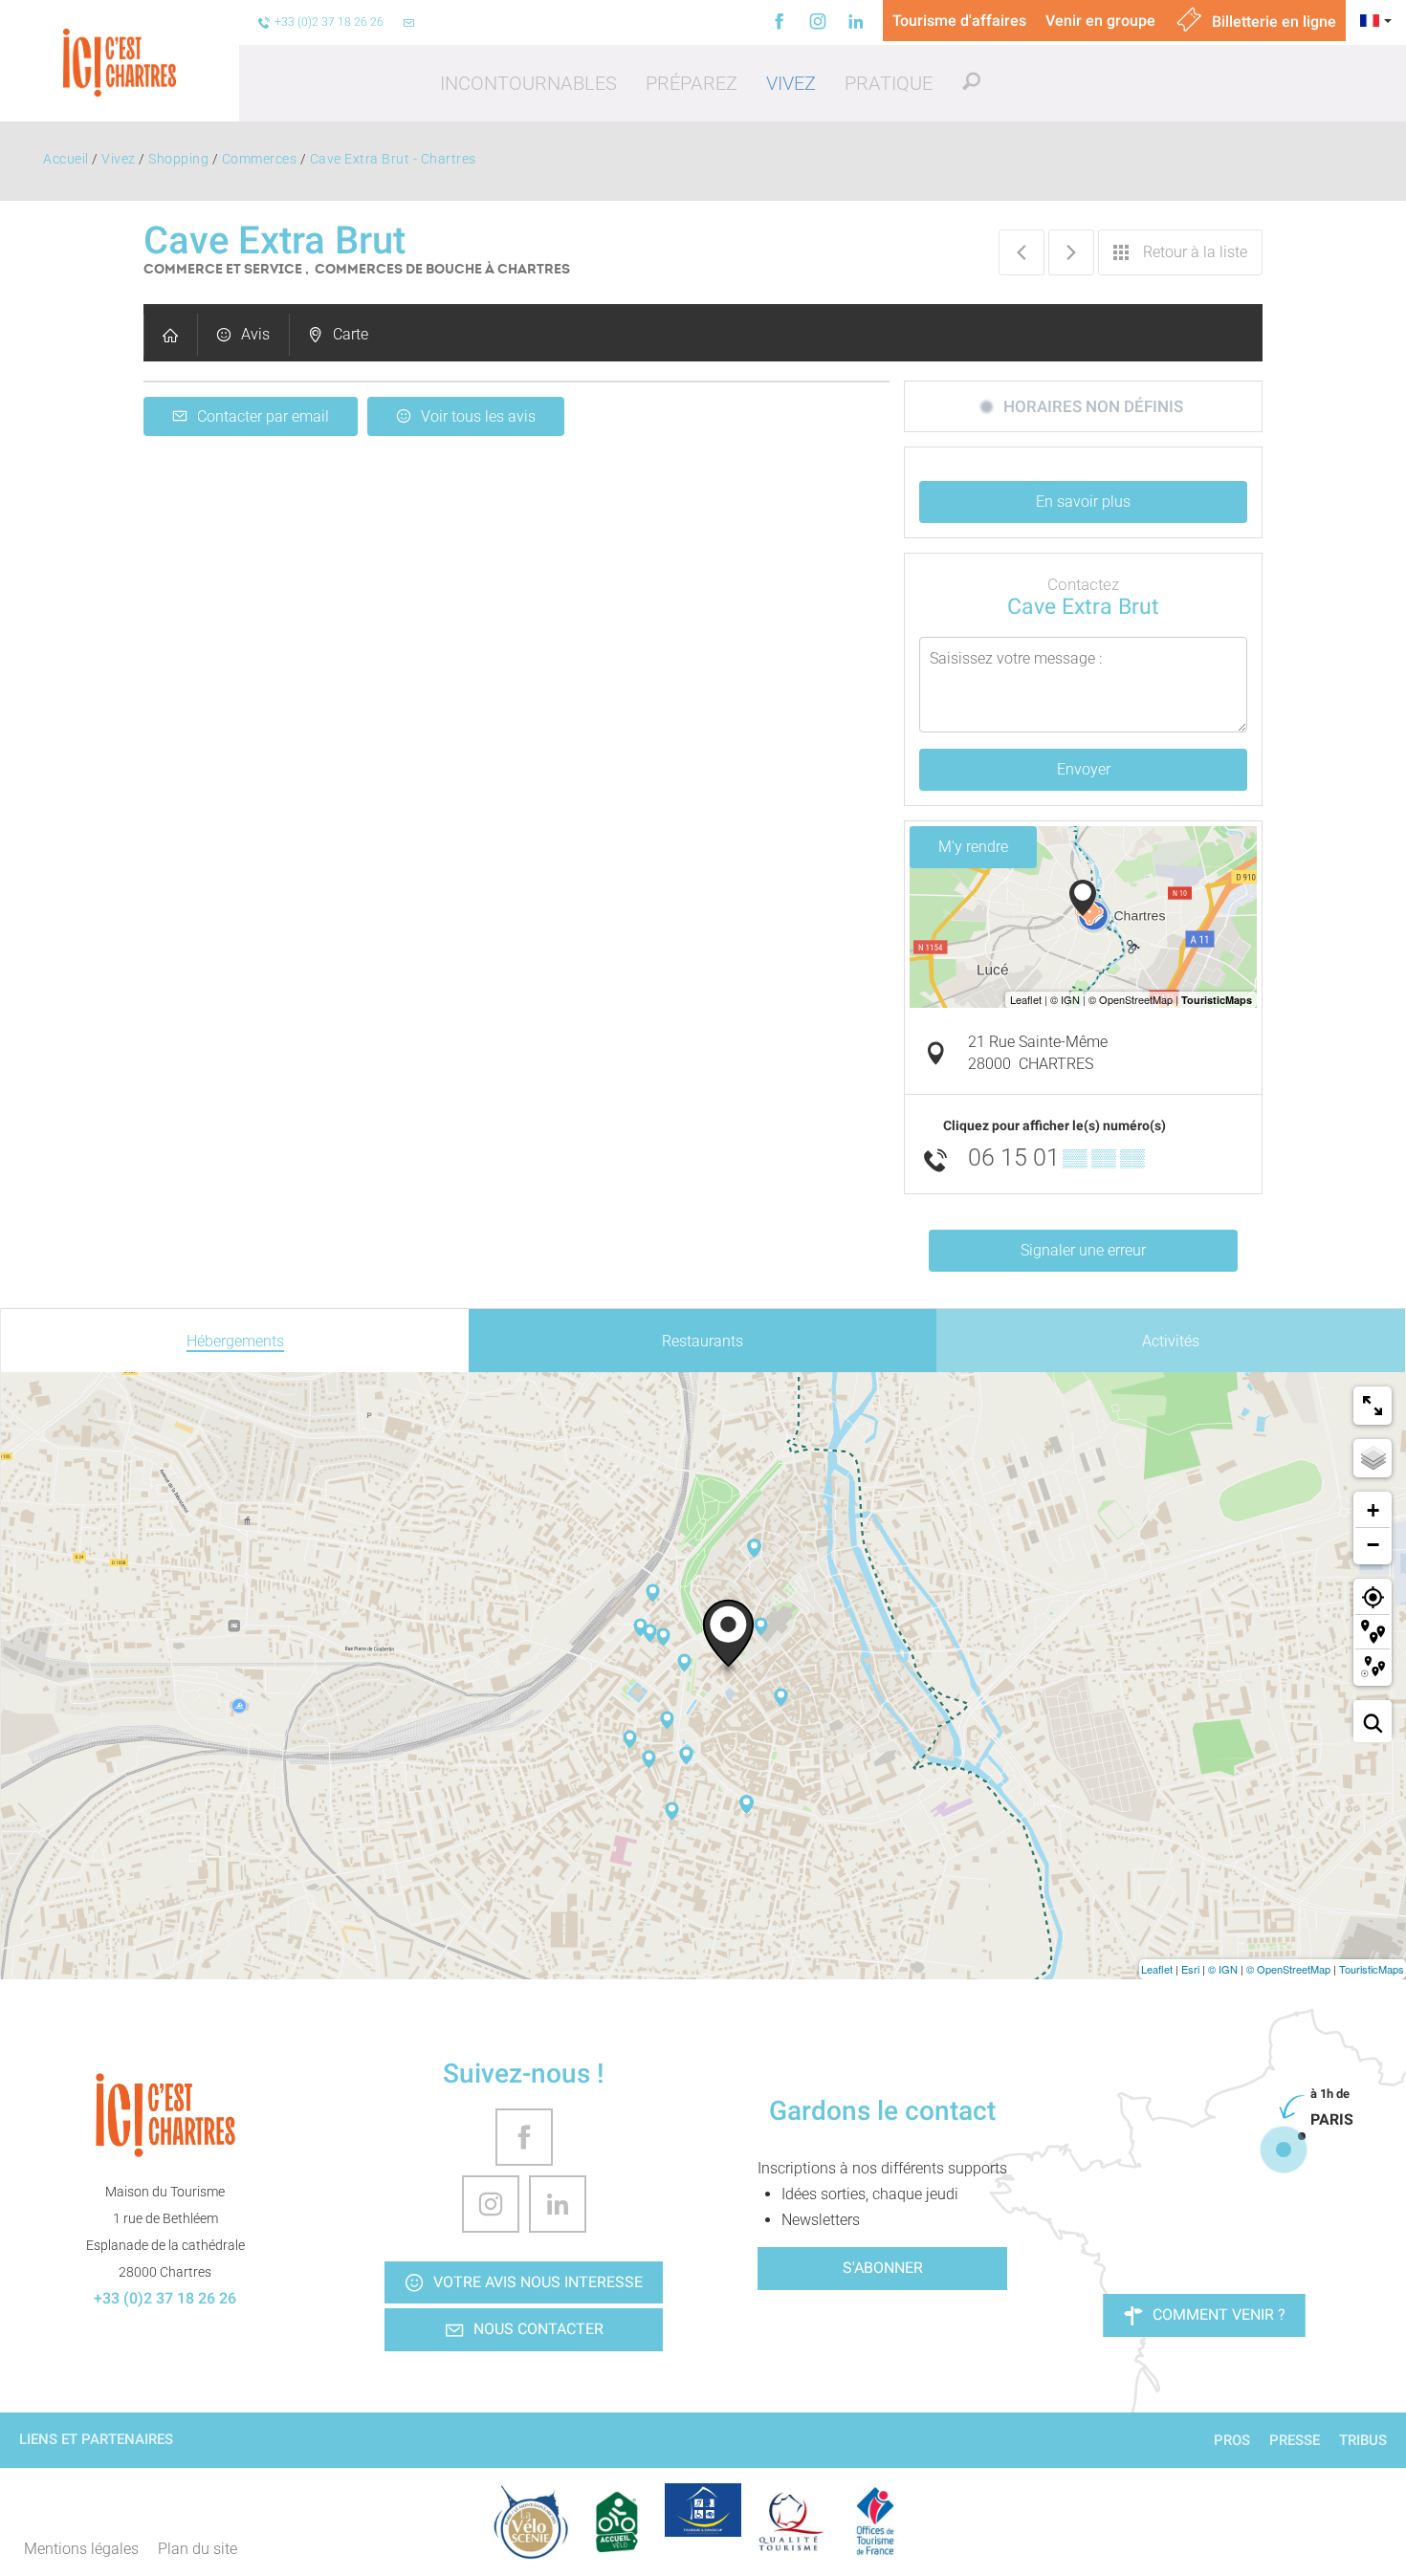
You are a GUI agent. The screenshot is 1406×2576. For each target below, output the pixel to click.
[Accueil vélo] (617, 2521)
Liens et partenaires (96, 2439)
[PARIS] (1284, 2150)
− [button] (1373, 1545)
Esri (1190, 1969)
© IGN (1223, 1969)
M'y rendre (973, 847)
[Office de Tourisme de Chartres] (165, 2115)
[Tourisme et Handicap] (703, 2510)
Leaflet (1157, 1969)
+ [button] (1373, 1510)
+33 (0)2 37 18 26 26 (165, 2298)
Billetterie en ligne (1272, 22)
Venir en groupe (1100, 21)
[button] (528, 83)
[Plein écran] (1373, 1406)
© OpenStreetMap (1288, 1969)
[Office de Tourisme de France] (875, 2521)
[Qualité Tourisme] (789, 2521)
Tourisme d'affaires (959, 21)
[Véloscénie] (531, 2521)
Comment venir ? (1219, 2314)
